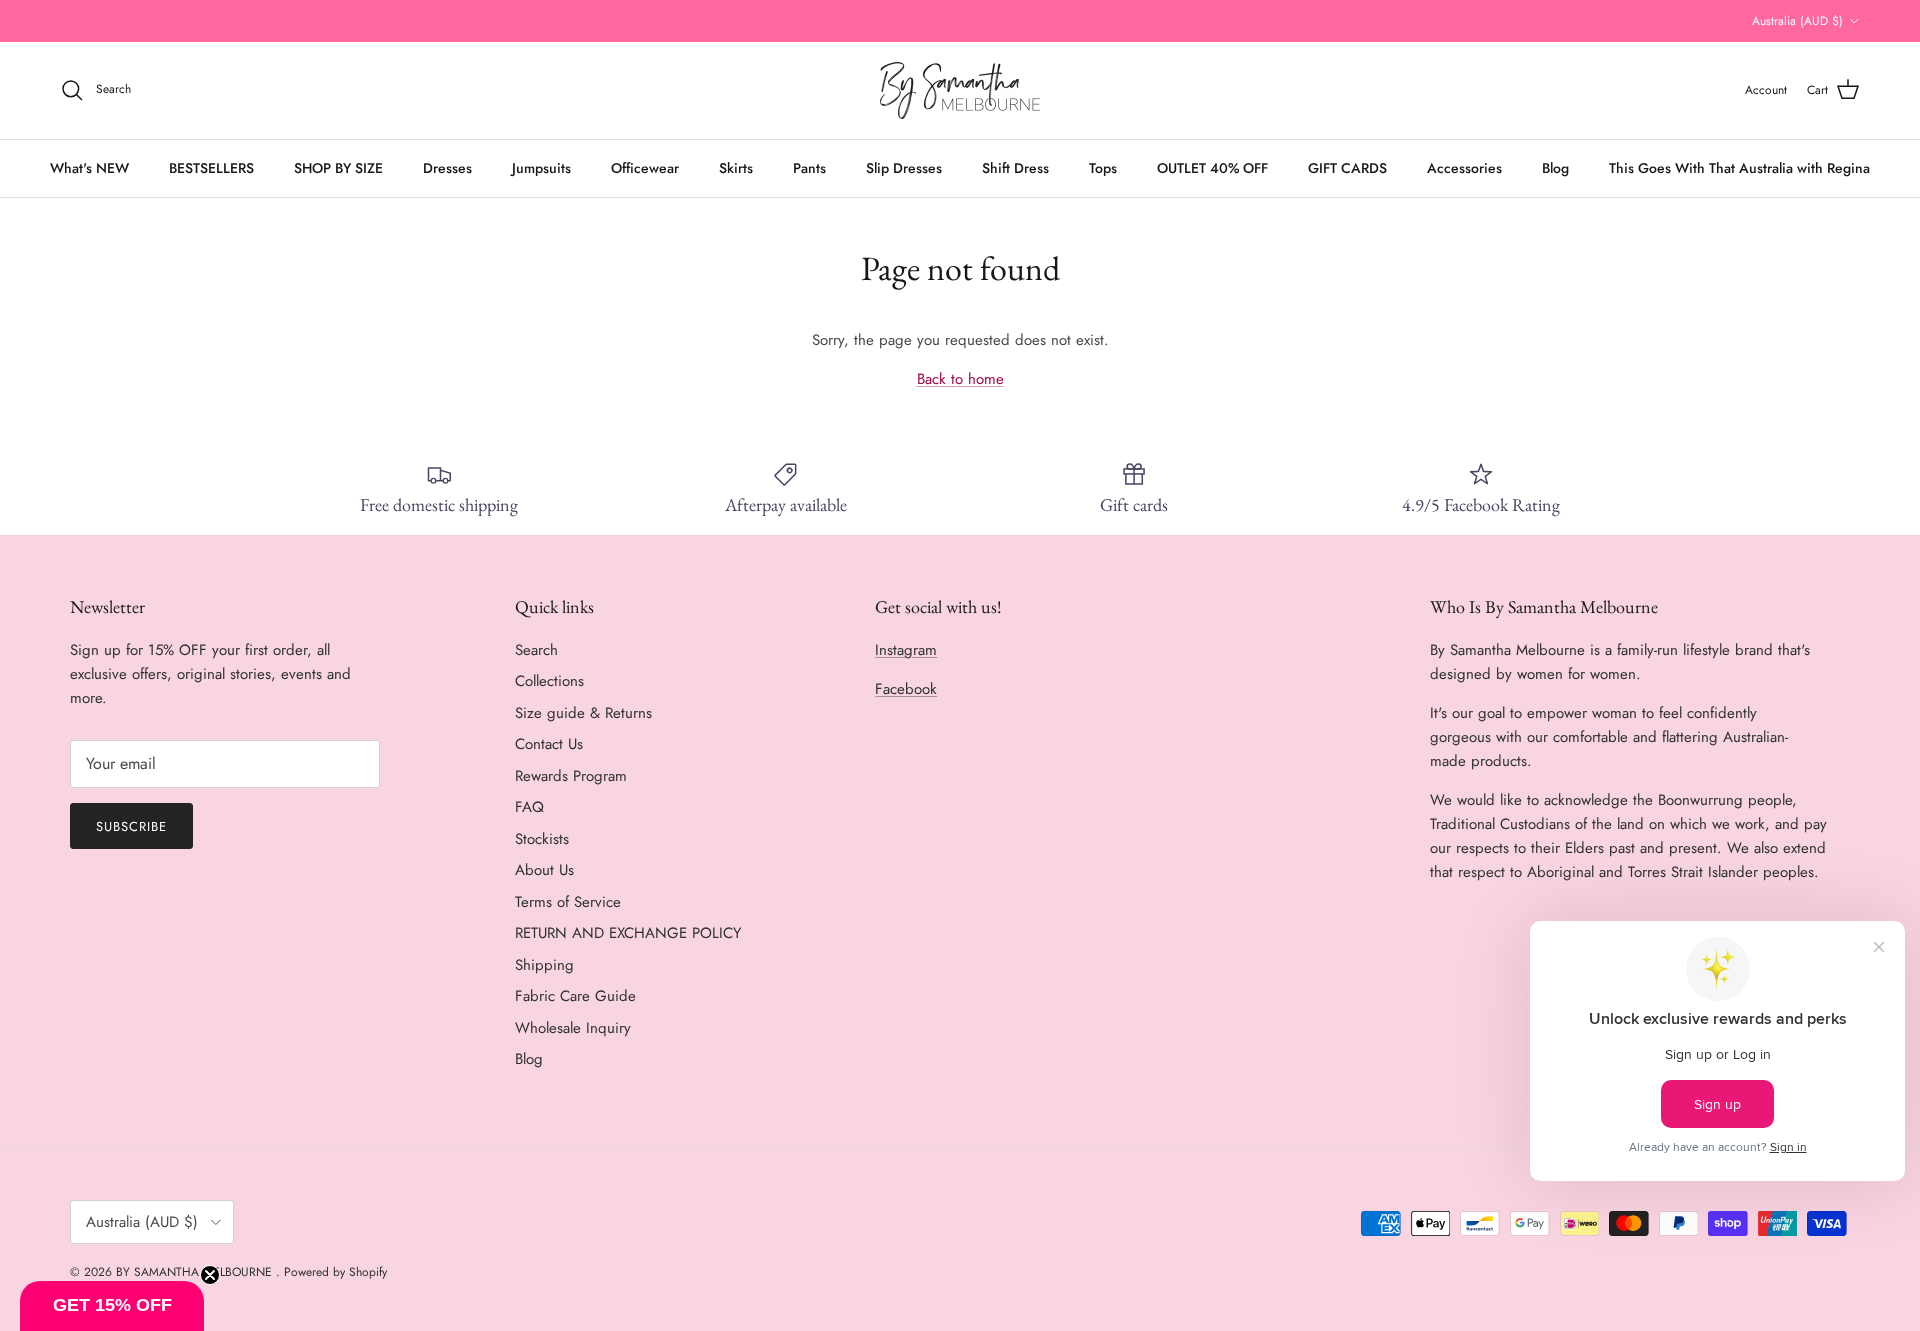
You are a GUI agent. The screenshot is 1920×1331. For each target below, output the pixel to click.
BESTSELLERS (211, 168)
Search (536, 650)
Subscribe (131, 826)
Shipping (544, 965)
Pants (809, 168)
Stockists (542, 839)
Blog (1555, 168)
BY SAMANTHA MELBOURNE (196, 1272)
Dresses (447, 168)
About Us (544, 870)
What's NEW (89, 168)
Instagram (906, 650)
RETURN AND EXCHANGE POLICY (628, 933)
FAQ (529, 807)
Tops (1103, 168)
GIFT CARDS (1347, 168)
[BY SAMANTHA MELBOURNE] (960, 90)
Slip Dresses (904, 168)
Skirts (736, 168)
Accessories (1464, 168)
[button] (112, 1306)
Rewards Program (571, 776)
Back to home (960, 379)
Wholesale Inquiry (573, 1028)
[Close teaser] (210, 1275)
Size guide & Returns (583, 713)
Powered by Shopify (335, 1272)
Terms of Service (568, 902)
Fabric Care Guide (575, 996)
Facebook (906, 689)
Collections (549, 681)
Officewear (645, 168)
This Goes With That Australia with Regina (1739, 168)
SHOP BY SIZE (338, 168)
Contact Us (549, 744)
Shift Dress (1015, 168)
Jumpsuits (541, 168)
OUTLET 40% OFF (1212, 168)
